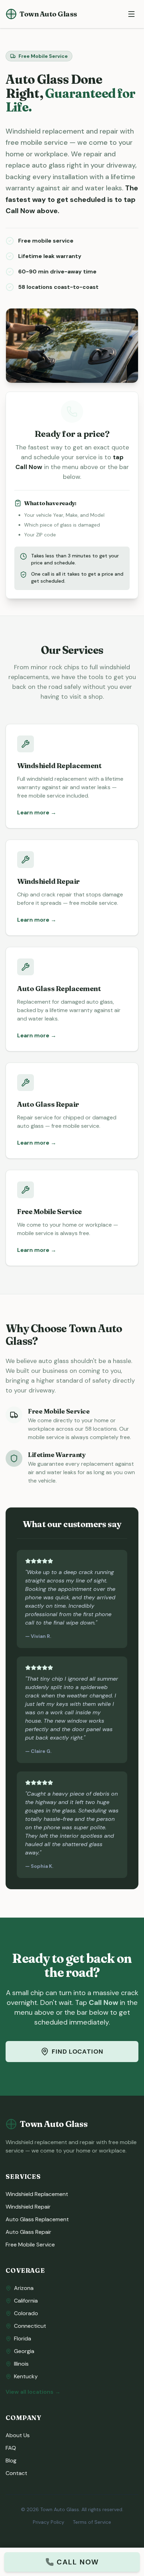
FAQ (11, 2448)
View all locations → (33, 2392)
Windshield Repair (28, 2207)
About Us (18, 2435)
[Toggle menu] (131, 14)
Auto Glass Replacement (37, 2219)
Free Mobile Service (30, 2245)
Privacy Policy (49, 2522)
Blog (11, 2460)
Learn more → (37, 812)
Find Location (78, 2052)
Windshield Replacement (37, 2194)
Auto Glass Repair (28, 2232)
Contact (16, 2473)
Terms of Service (92, 2522)
